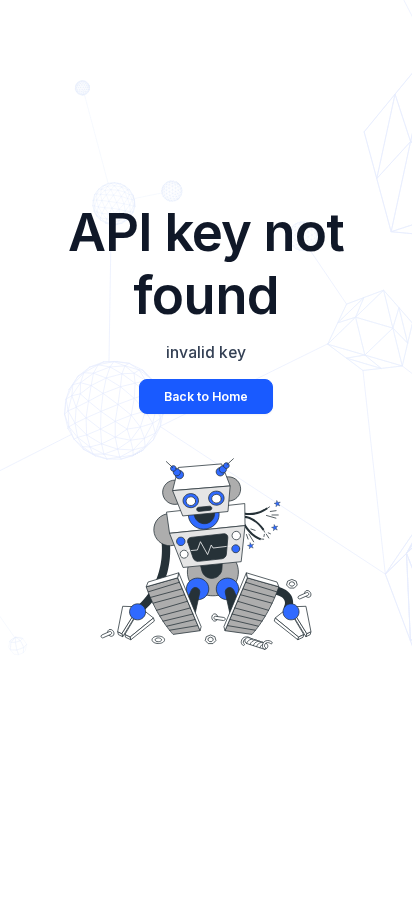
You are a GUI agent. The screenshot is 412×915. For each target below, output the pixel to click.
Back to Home (206, 396)
